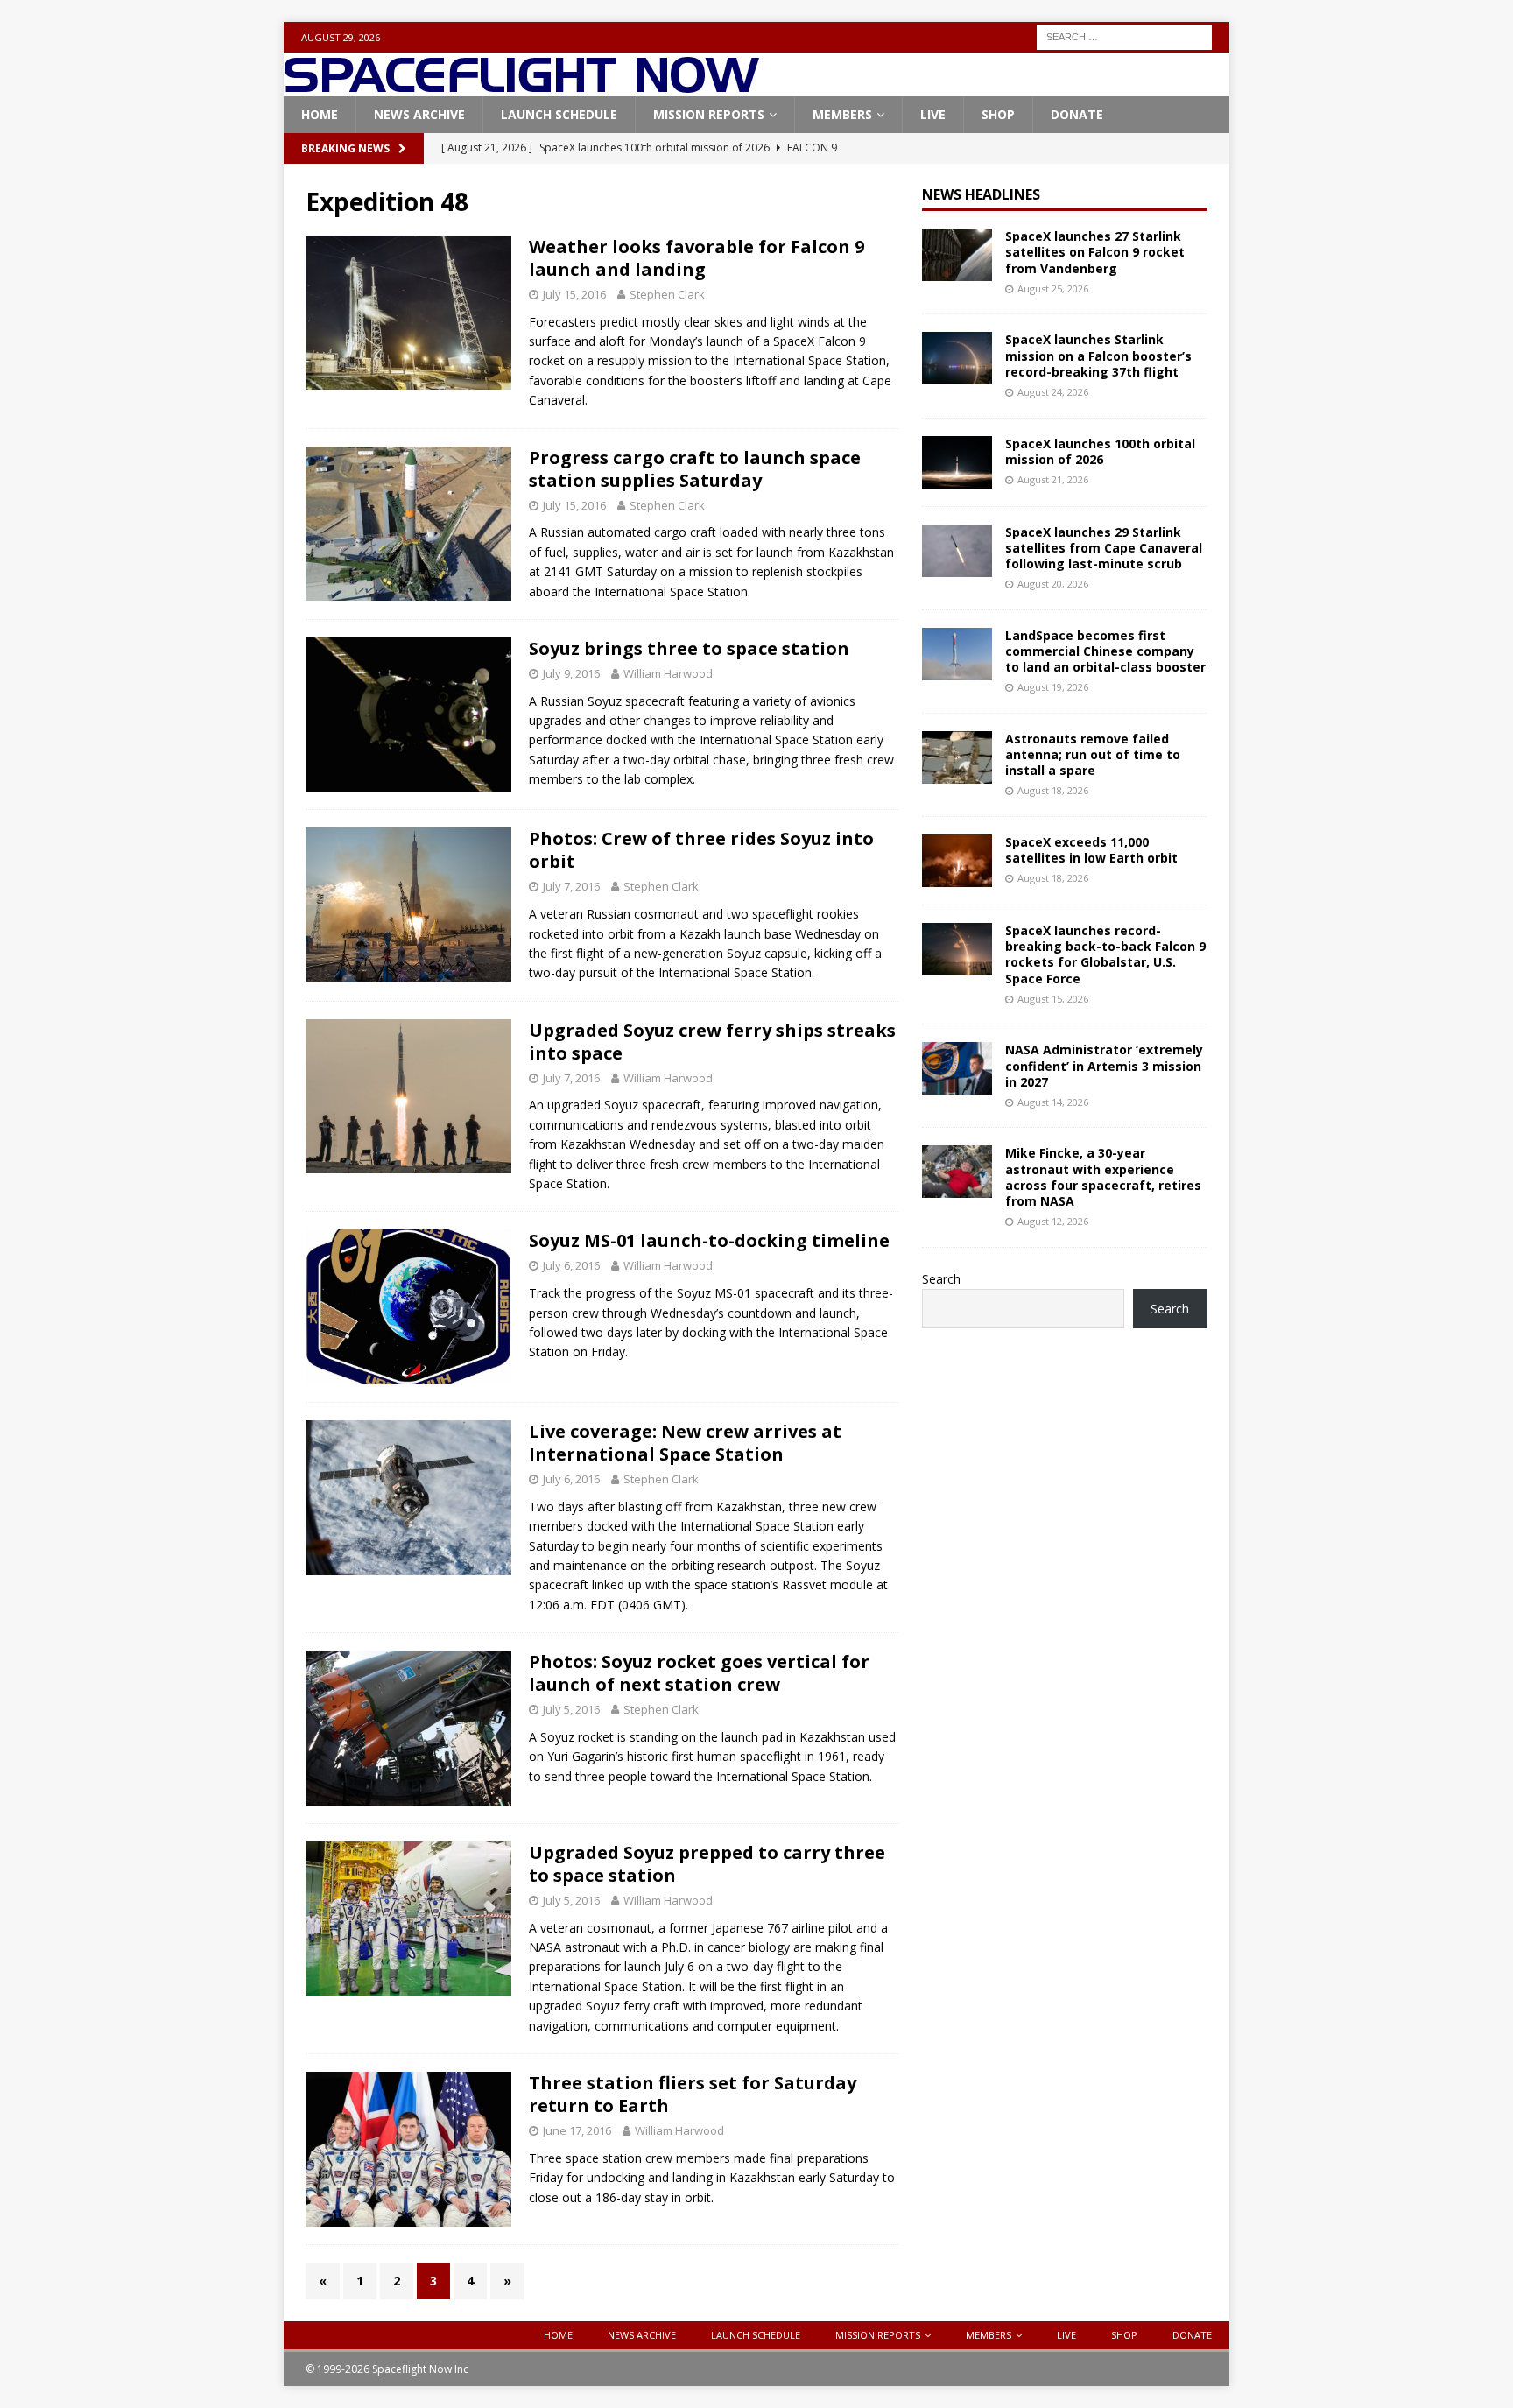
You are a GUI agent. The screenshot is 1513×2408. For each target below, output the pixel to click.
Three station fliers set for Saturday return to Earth (693, 2094)
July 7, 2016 (571, 886)
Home (320, 114)
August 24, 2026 (1053, 392)
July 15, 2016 (574, 294)
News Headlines (981, 194)
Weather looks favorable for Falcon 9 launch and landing (697, 258)
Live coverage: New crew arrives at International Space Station (685, 1443)
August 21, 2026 (1053, 479)
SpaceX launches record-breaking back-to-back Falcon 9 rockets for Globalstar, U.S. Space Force (1105, 954)
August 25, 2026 (1053, 289)
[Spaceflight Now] (521, 86)
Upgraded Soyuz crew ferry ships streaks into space (712, 1042)
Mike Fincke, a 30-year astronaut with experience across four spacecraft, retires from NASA (1103, 1177)
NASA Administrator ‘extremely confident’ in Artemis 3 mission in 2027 (1104, 1065)
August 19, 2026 (1053, 687)
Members (842, 114)
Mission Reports (709, 114)
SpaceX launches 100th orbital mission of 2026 (1100, 451)
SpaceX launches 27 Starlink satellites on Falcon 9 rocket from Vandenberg (1095, 252)
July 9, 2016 (571, 673)
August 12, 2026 (1053, 1221)
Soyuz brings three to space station (689, 648)
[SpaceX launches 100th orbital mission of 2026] (957, 462)
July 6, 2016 (571, 1265)
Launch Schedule (559, 114)
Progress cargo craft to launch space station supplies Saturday (695, 469)
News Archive (419, 114)
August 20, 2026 (1053, 584)
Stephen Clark (667, 294)
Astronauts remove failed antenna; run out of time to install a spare (1093, 754)
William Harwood (668, 673)
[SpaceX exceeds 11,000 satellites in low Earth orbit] (957, 861)
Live (933, 114)
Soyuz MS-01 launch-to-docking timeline (709, 1240)
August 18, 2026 (1053, 790)
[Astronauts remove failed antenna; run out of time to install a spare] (957, 757)
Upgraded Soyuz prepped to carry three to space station (707, 1864)
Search (941, 1279)
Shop (998, 114)
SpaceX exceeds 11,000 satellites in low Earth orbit (1091, 850)
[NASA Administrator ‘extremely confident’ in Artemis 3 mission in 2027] (957, 1068)
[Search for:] (1124, 35)
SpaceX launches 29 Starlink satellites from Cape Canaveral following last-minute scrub (1104, 548)
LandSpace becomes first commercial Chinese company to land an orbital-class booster (1105, 651)
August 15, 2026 (1053, 999)
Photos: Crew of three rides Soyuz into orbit (701, 850)
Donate (1077, 114)
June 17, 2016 (577, 2130)
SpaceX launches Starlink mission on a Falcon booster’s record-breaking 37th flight (1098, 355)
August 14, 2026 (1053, 1102)
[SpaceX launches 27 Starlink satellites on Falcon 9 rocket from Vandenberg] (957, 255)
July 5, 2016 (571, 1709)
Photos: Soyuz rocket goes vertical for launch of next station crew (699, 1673)
